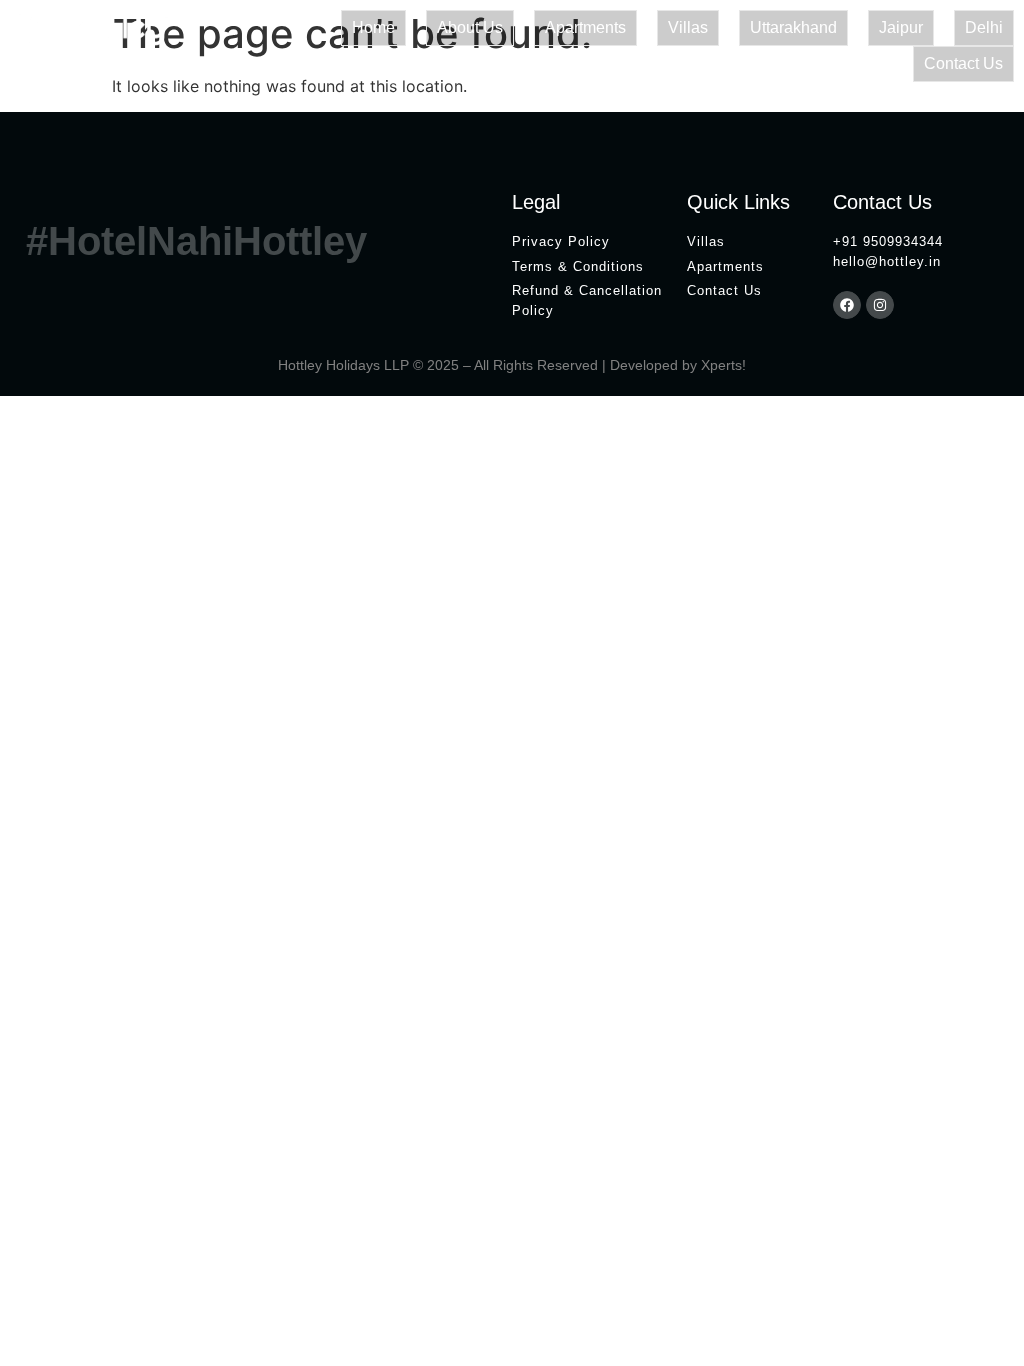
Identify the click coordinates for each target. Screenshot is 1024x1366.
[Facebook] (847, 305)
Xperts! (723, 365)
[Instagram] (880, 305)
